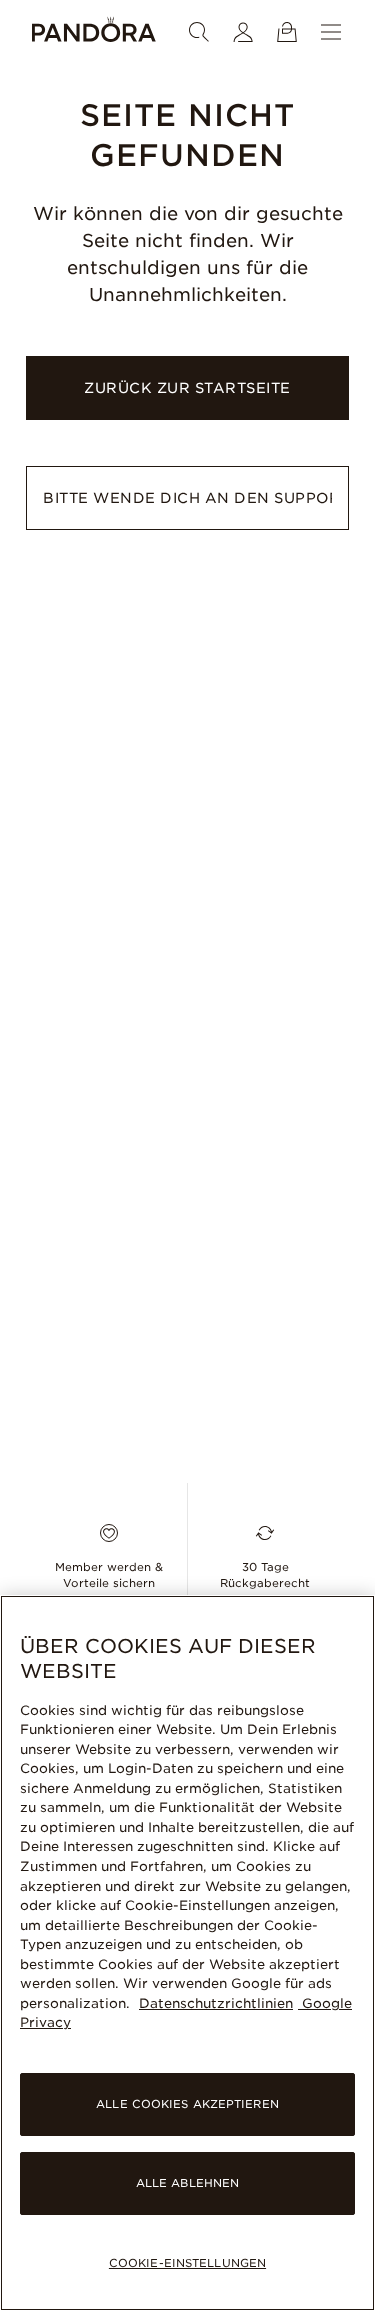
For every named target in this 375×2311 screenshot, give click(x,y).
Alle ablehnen (187, 2183)
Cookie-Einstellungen (187, 2263)
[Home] (94, 32)
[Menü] (331, 32)
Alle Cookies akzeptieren (187, 2104)
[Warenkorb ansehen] (287, 32)
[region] (187, 1953)
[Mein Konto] (243, 32)
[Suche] (199, 32)
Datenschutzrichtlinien (216, 2003)
